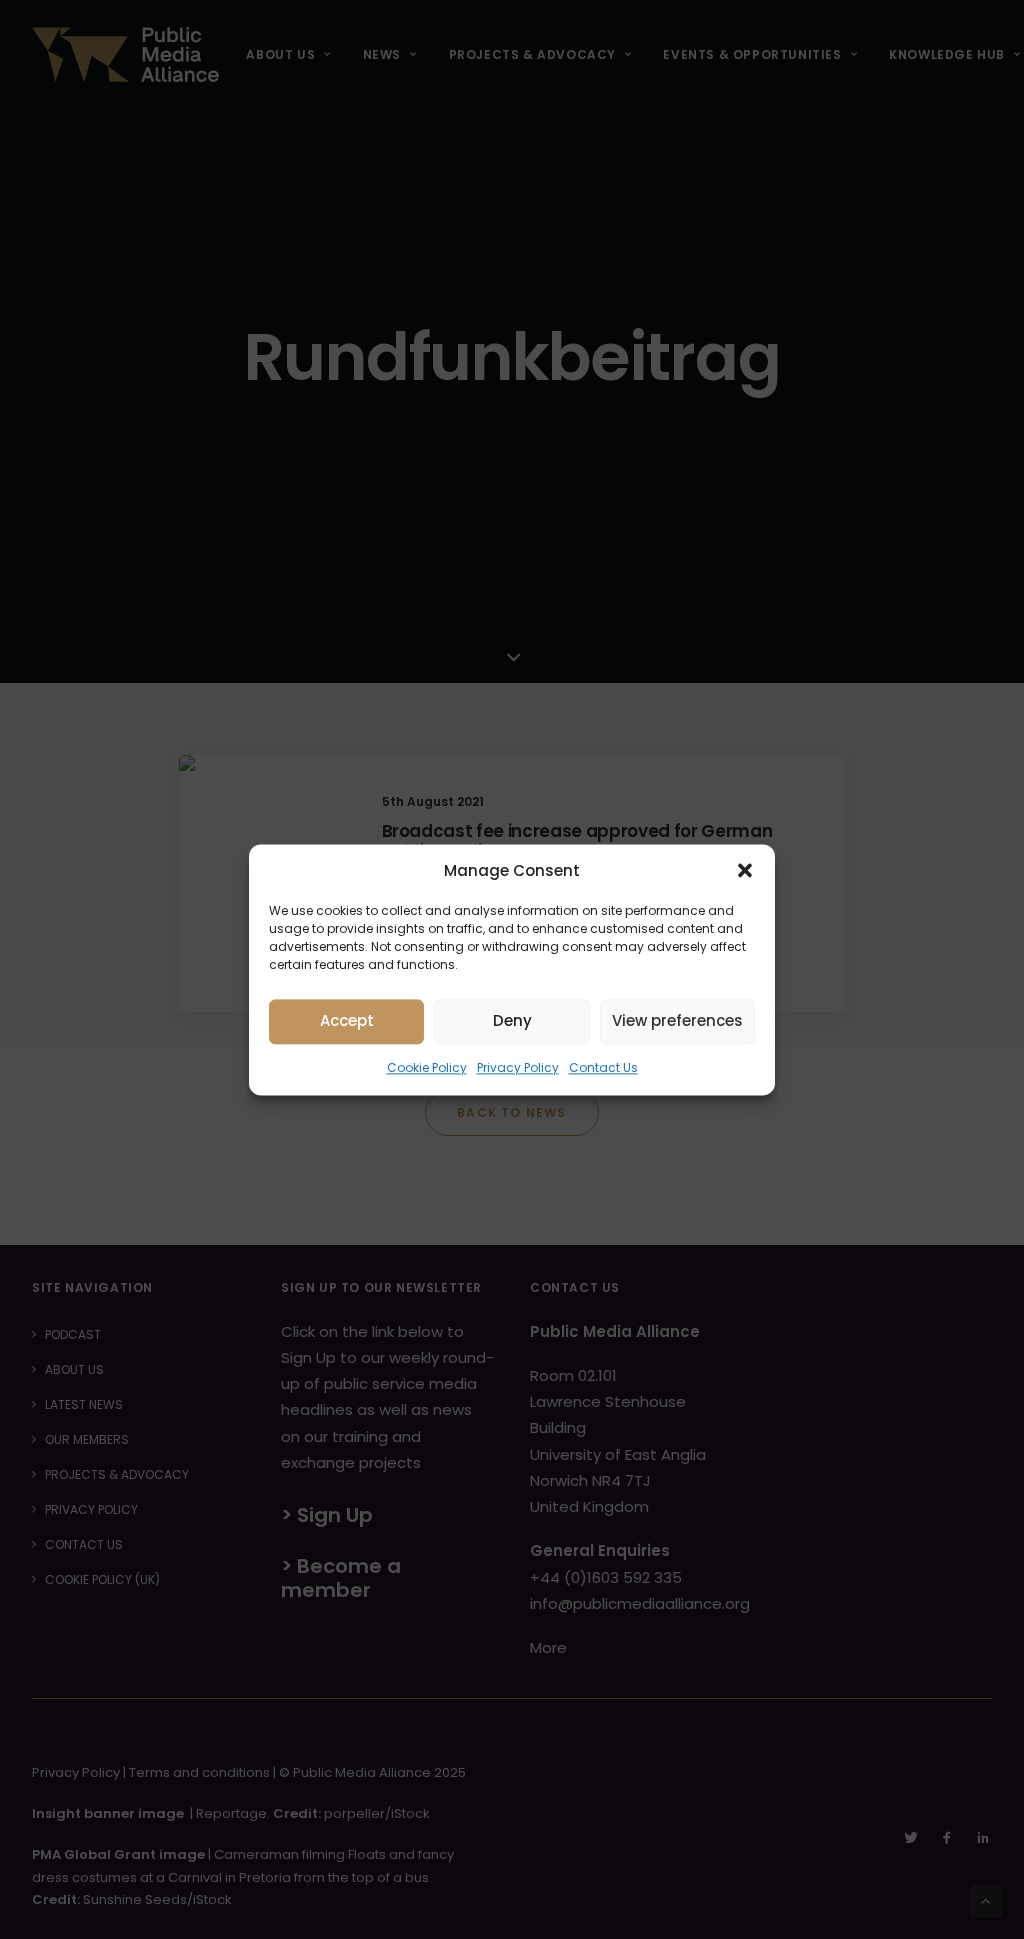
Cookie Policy (427, 1067)
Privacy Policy (518, 1067)
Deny (512, 1020)
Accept (347, 1020)
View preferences (677, 1020)
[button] (745, 870)
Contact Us (603, 1067)
